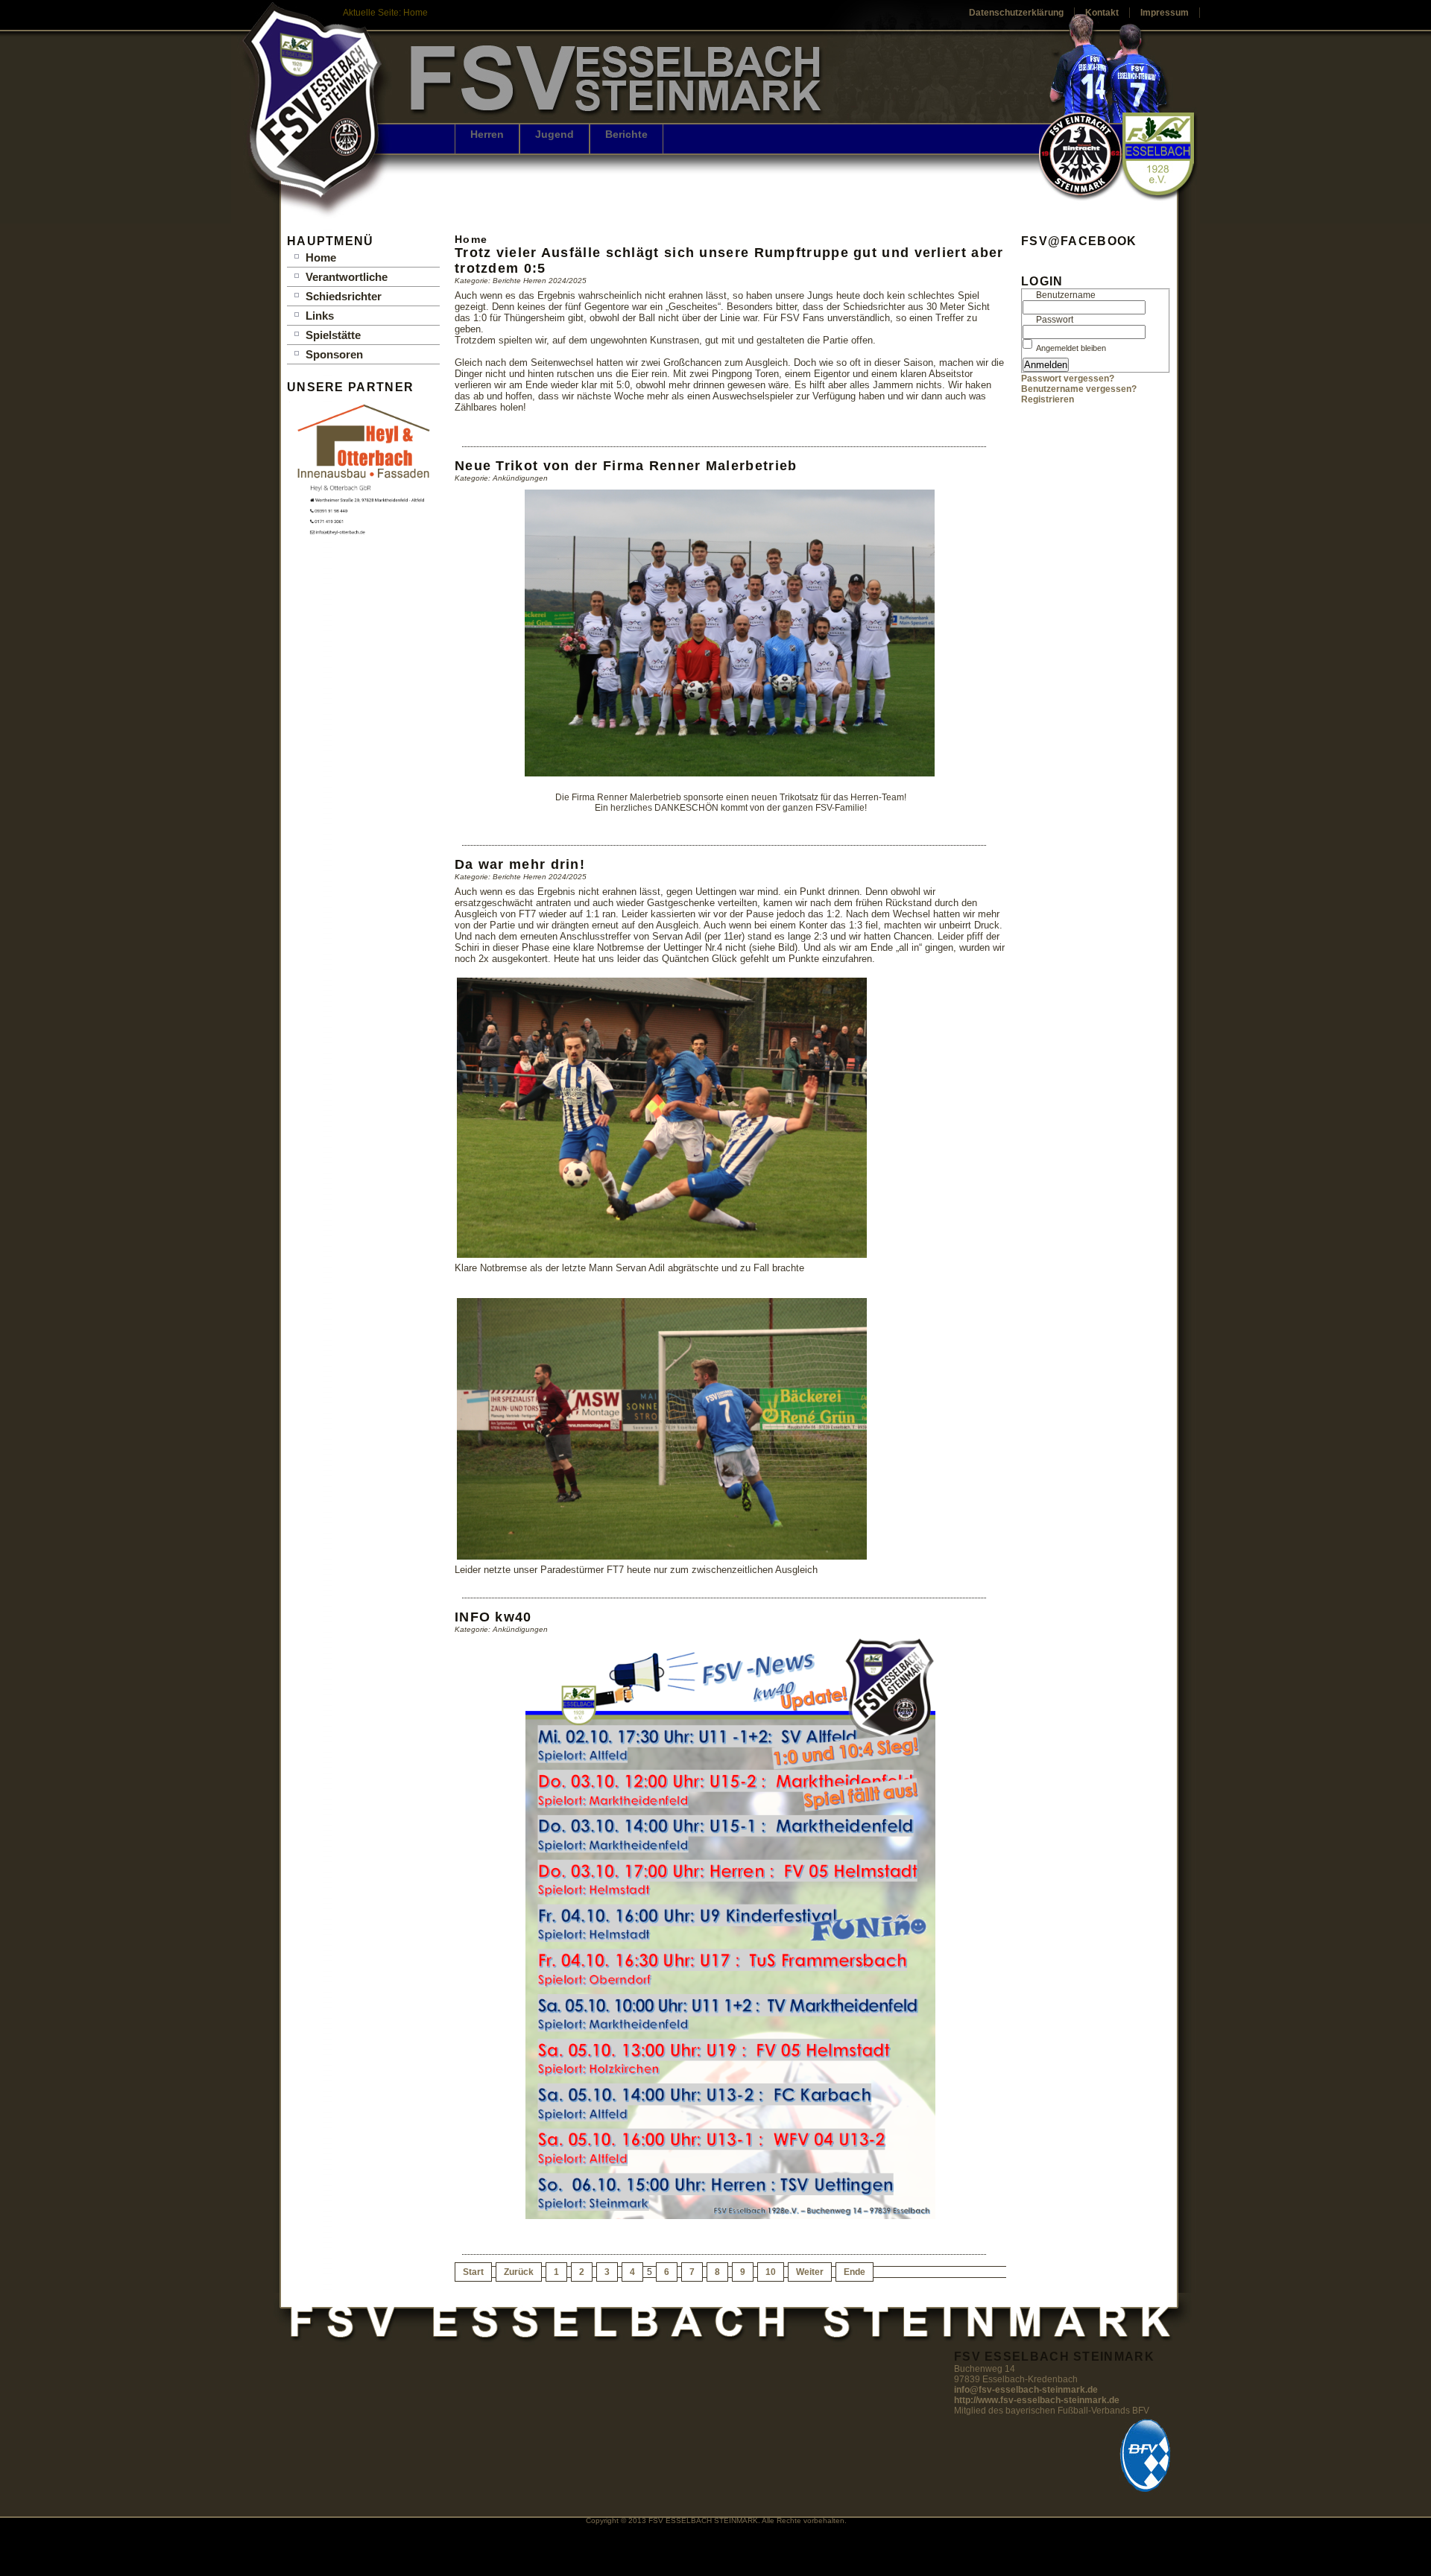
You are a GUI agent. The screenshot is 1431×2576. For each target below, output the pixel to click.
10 (771, 2272)
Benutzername (1066, 295)
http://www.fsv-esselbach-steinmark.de (1037, 2400)
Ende (855, 2272)
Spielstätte (333, 335)
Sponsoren (334, 354)
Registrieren (1048, 399)
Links (320, 316)
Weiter (810, 2272)
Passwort (1055, 320)
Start (473, 2272)
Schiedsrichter (344, 296)
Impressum (1165, 13)
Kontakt (1102, 13)
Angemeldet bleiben (1071, 348)
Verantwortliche (347, 277)
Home (321, 257)
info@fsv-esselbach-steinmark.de (1026, 2390)
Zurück (519, 2272)
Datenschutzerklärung (1016, 13)
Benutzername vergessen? (1079, 389)
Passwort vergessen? (1068, 379)
